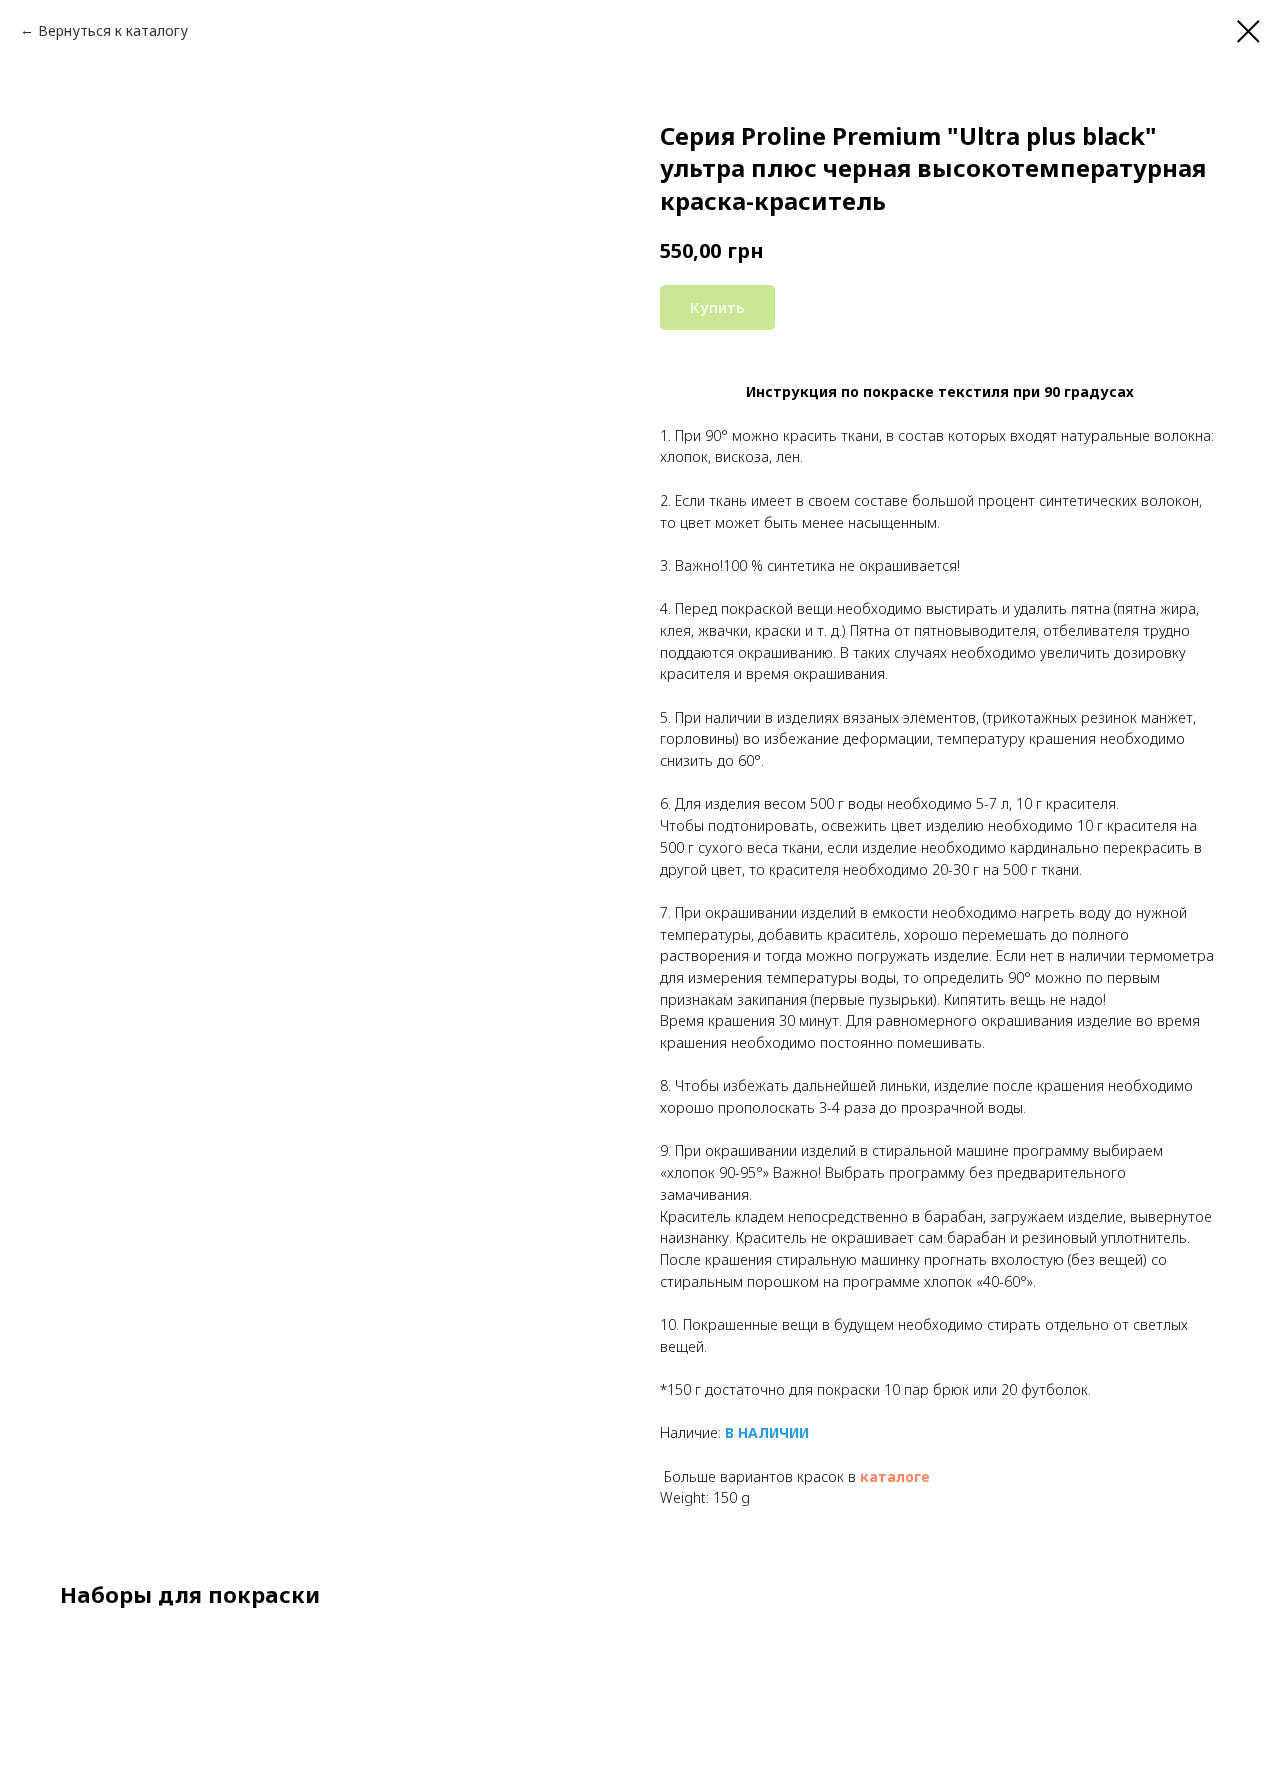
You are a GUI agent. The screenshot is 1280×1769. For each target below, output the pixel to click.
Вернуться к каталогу (113, 30)
